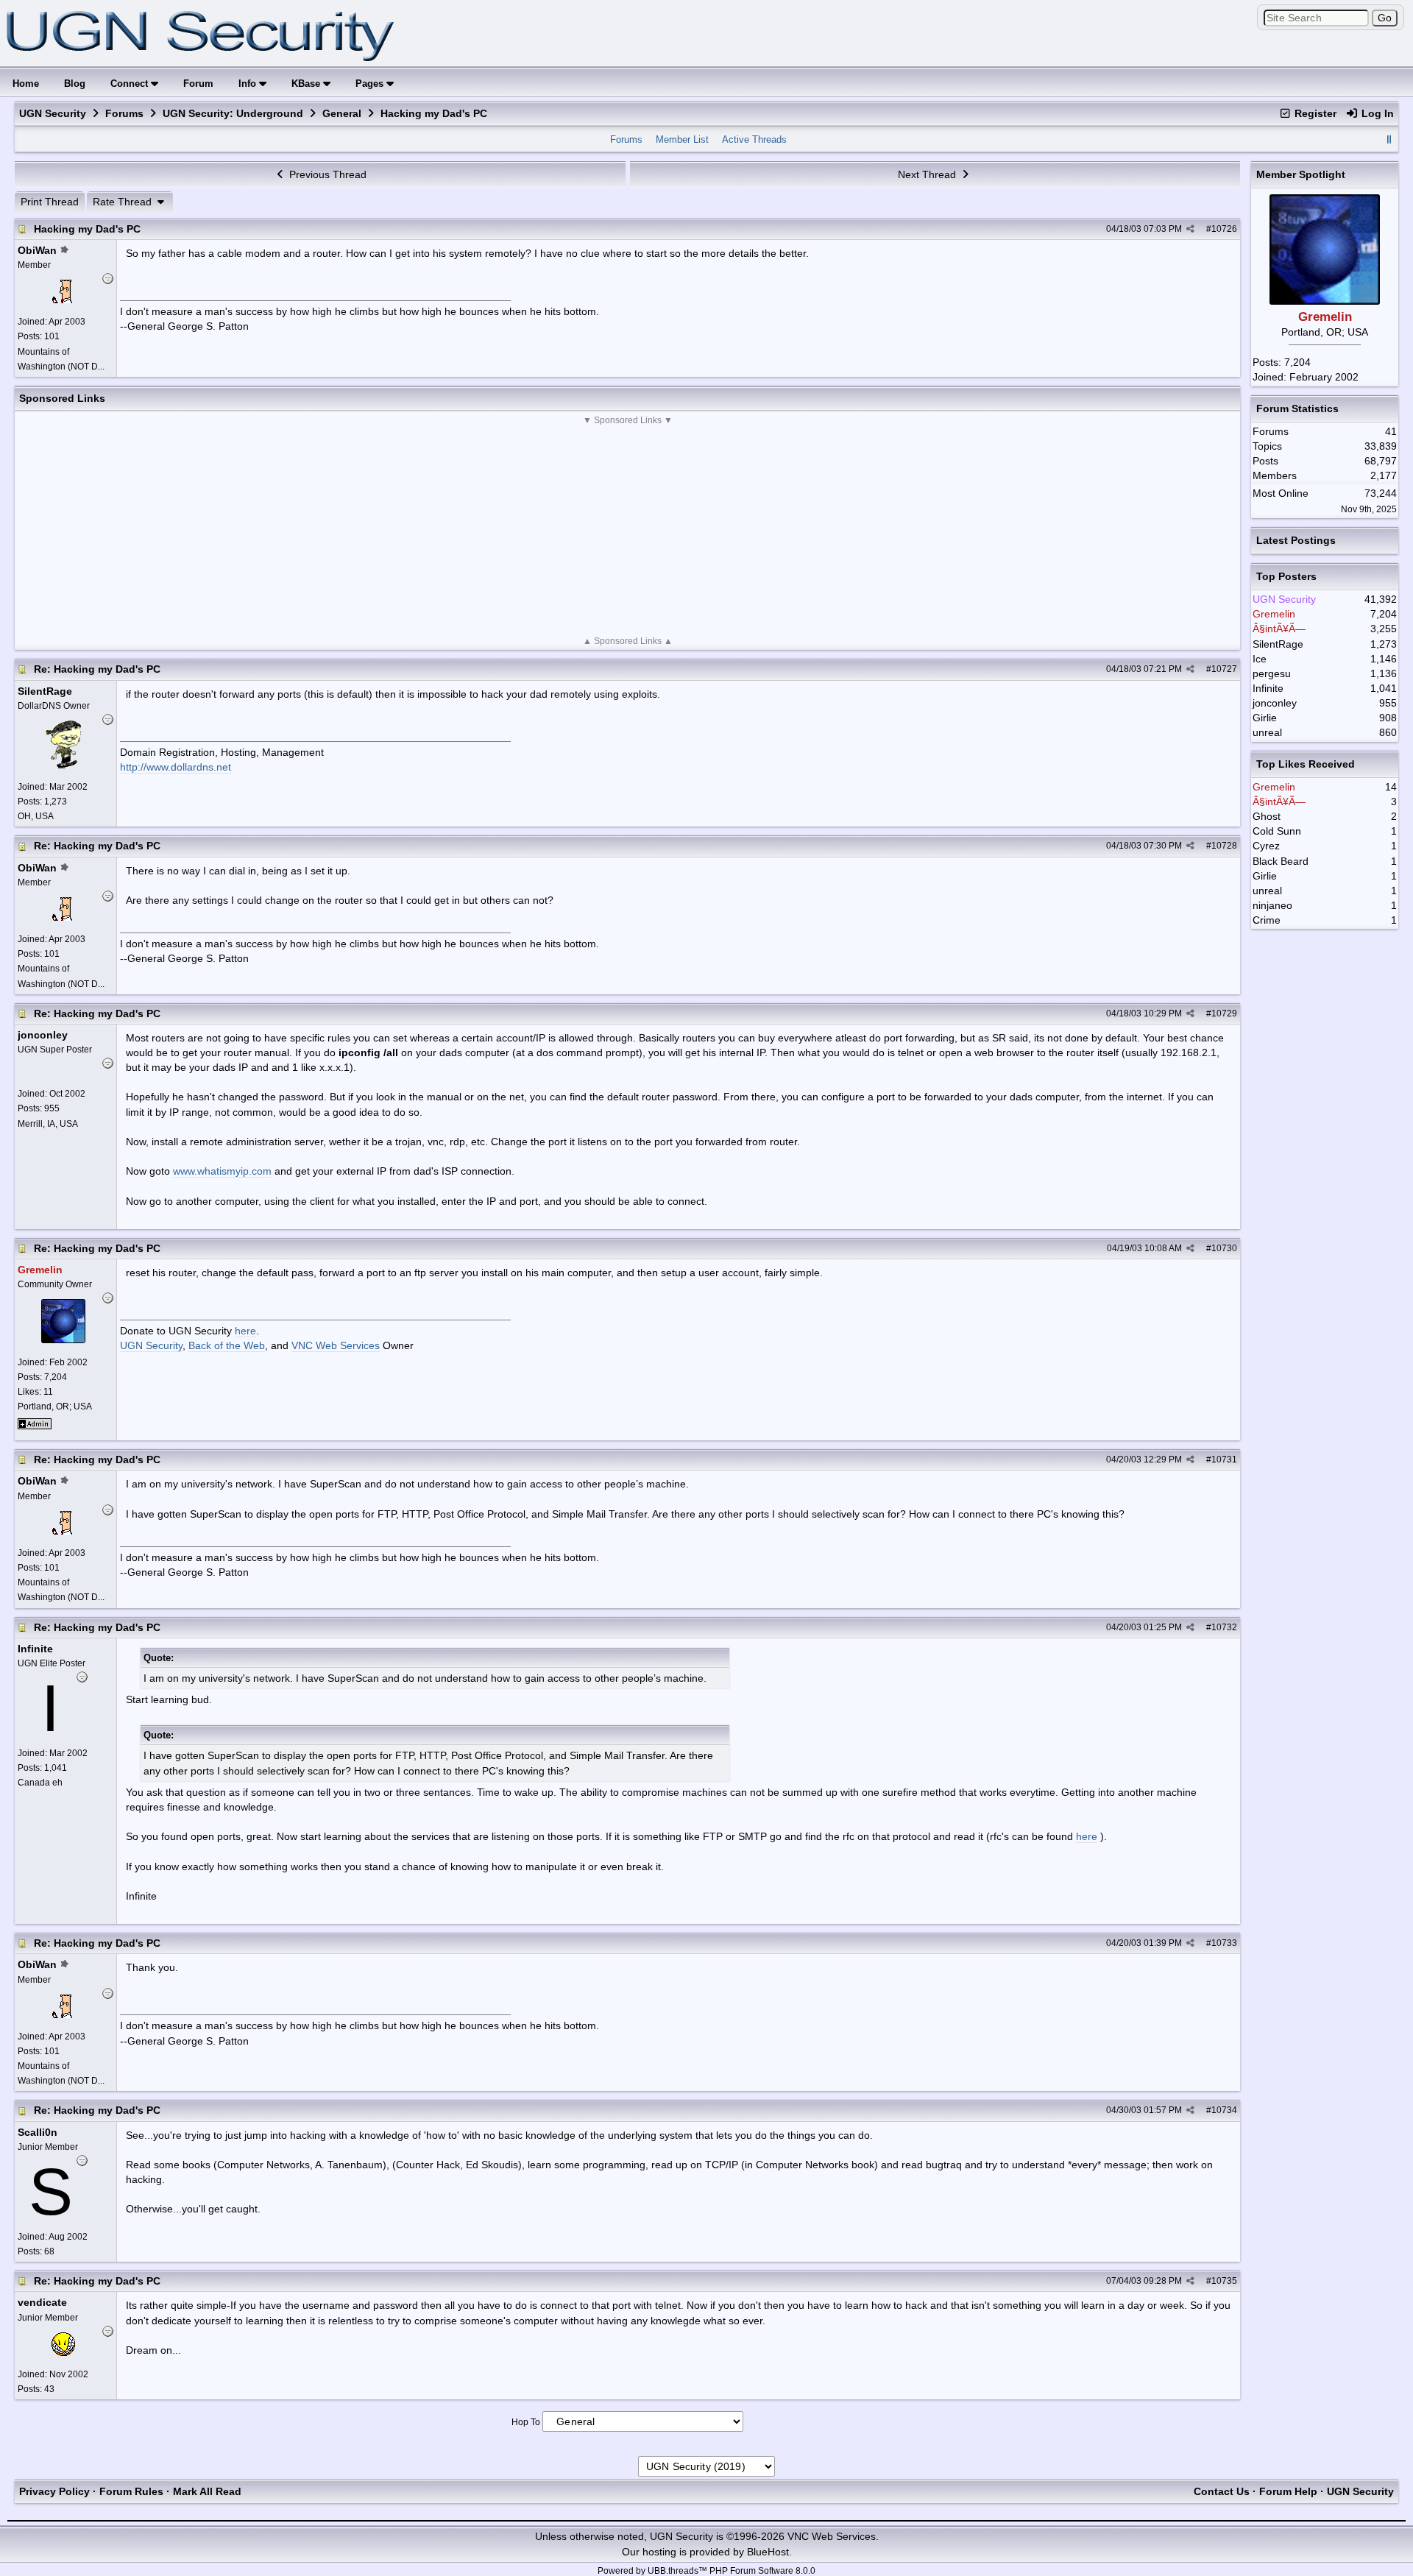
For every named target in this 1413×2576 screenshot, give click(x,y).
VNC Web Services (336, 1345)
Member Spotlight (1301, 174)
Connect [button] (131, 84)
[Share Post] (1190, 229)
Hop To (526, 2422)
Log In (1376, 113)
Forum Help (1288, 2491)
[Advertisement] (628, 531)
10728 (1224, 846)
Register (1314, 113)
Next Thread (928, 174)
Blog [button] (75, 84)
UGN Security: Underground (233, 113)
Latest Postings (1296, 540)
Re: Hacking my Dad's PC (97, 669)
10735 (1224, 2281)
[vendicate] (63, 2352)
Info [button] (249, 84)
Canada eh (40, 1783)
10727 (1224, 669)
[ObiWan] (63, 300)
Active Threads (754, 139)
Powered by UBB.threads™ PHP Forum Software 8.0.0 (706, 2571)
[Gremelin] (63, 1340)
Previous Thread (326, 174)
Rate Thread (124, 202)
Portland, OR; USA (55, 1406)
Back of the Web (227, 1345)
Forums (124, 113)
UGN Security (53, 113)
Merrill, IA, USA (48, 1124)
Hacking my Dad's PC (87, 229)
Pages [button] (371, 84)
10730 (1224, 1248)
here (245, 1331)
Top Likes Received (1306, 764)
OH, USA (36, 816)
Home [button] (26, 84)
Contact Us (1222, 2491)
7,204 (1297, 362)
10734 (1224, 2110)
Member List (682, 139)
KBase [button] (307, 84)
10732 (1224, 1627)
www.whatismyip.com (222, 1171)
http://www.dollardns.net (176, 767)
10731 (1224, 1459)
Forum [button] (198, 84)
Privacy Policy (54, 2491)
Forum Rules (131, 2491)
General (342, 113)
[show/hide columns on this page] (1389, 139)
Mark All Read (207, 2491)
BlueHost (768, 2552)
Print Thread (50, 202)
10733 (1224, 1943)
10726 (1224, 229)
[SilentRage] (64, 765)
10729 (1224, 1013)
